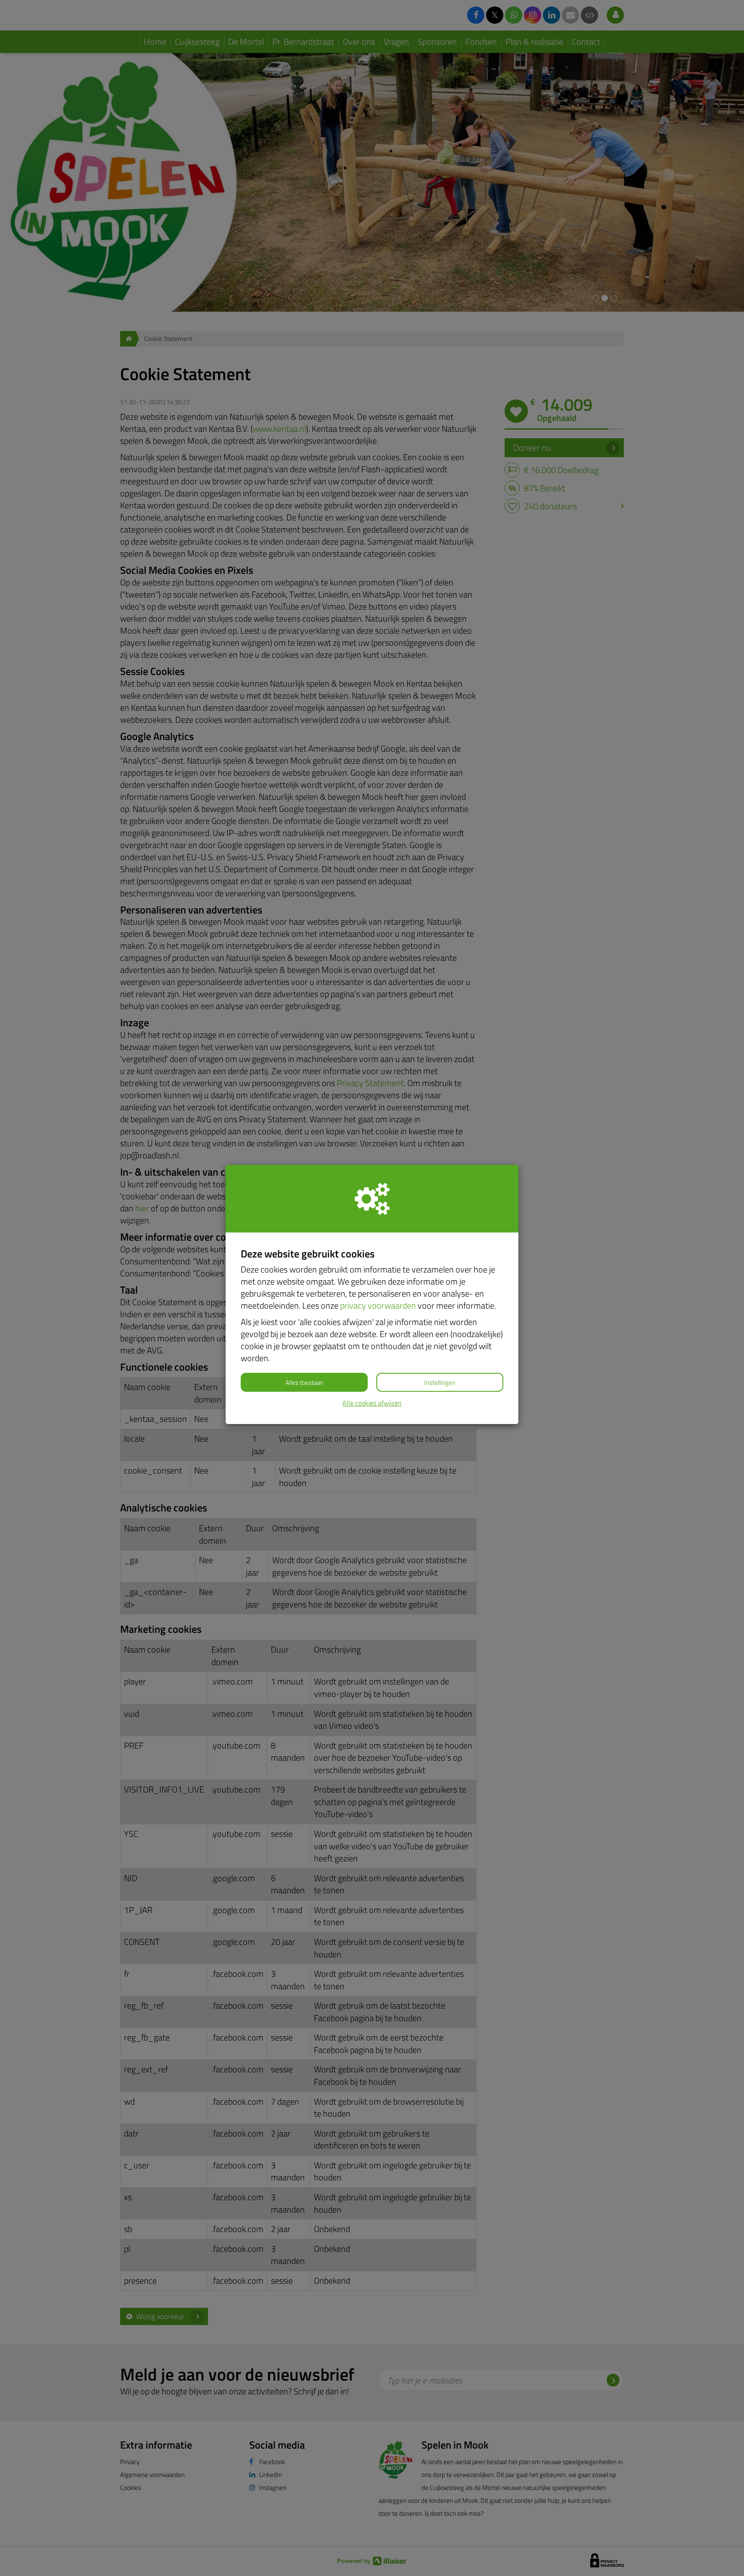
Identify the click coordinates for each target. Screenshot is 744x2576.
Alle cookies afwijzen (372, 1403)
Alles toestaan (304, 1382)
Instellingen (440, 1382)
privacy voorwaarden (378, 1305)
